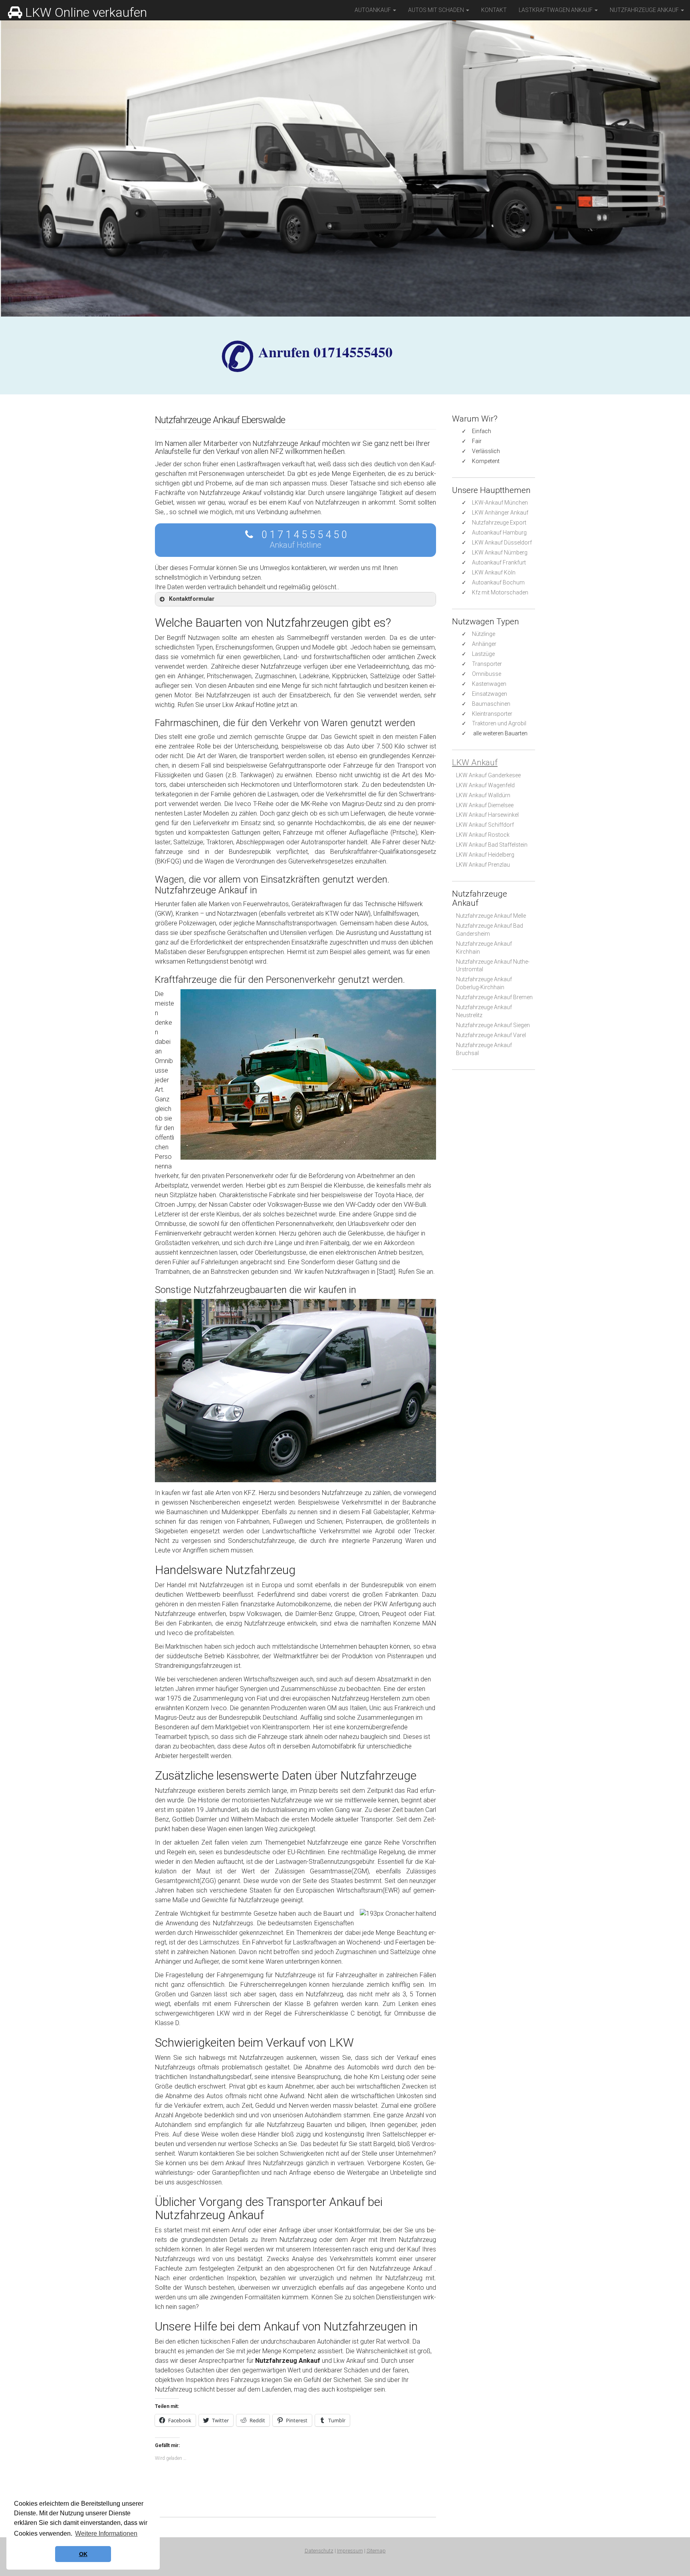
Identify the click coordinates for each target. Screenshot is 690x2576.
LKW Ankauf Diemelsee (485, 805)
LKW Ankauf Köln (494, 572)
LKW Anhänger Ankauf (500, 513)
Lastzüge (483, 654)
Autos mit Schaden (437, 10)
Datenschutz (319, 2551)
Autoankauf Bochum (498, 582)
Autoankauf (373, 10)
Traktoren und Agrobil (499, 723)
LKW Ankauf (475, 762)
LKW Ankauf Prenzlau (483, 865)
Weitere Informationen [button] (106, 2533)
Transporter (487, 664)
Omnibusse (487, 674)
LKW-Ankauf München (500, 503)
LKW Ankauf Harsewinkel (487, 815)
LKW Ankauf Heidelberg (485, 855)
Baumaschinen (491, 704)
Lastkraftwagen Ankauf (556, 10)
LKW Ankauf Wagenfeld (485, 785)
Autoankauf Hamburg (499, 533)
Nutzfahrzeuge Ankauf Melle (491, 916)
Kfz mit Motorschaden (500, 592)
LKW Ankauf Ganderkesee (488, 775)
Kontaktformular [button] (192, 599)
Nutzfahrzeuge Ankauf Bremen (494, 997)
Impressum (350, 2551)
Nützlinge (484, 634)
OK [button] (83, 2554)
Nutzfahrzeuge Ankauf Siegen (493, 1025)
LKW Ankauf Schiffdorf (485, 825)
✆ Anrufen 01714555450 (325, 352)
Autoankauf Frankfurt (499, 562)
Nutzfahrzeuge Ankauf (645, 10)
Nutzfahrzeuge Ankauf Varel (491, 1035)
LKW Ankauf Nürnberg (500, 552)
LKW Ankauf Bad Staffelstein (492, 845)
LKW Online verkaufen (86, 12)
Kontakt (494, 10)
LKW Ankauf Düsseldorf (502, 543)
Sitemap (376, 2551)
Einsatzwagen (490, 694)
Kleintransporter (492, 714)
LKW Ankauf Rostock (483, 835)
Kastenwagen (489, 684)
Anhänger (484, 644)
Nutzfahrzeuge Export (499, 523)
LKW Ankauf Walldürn (483, 795)
